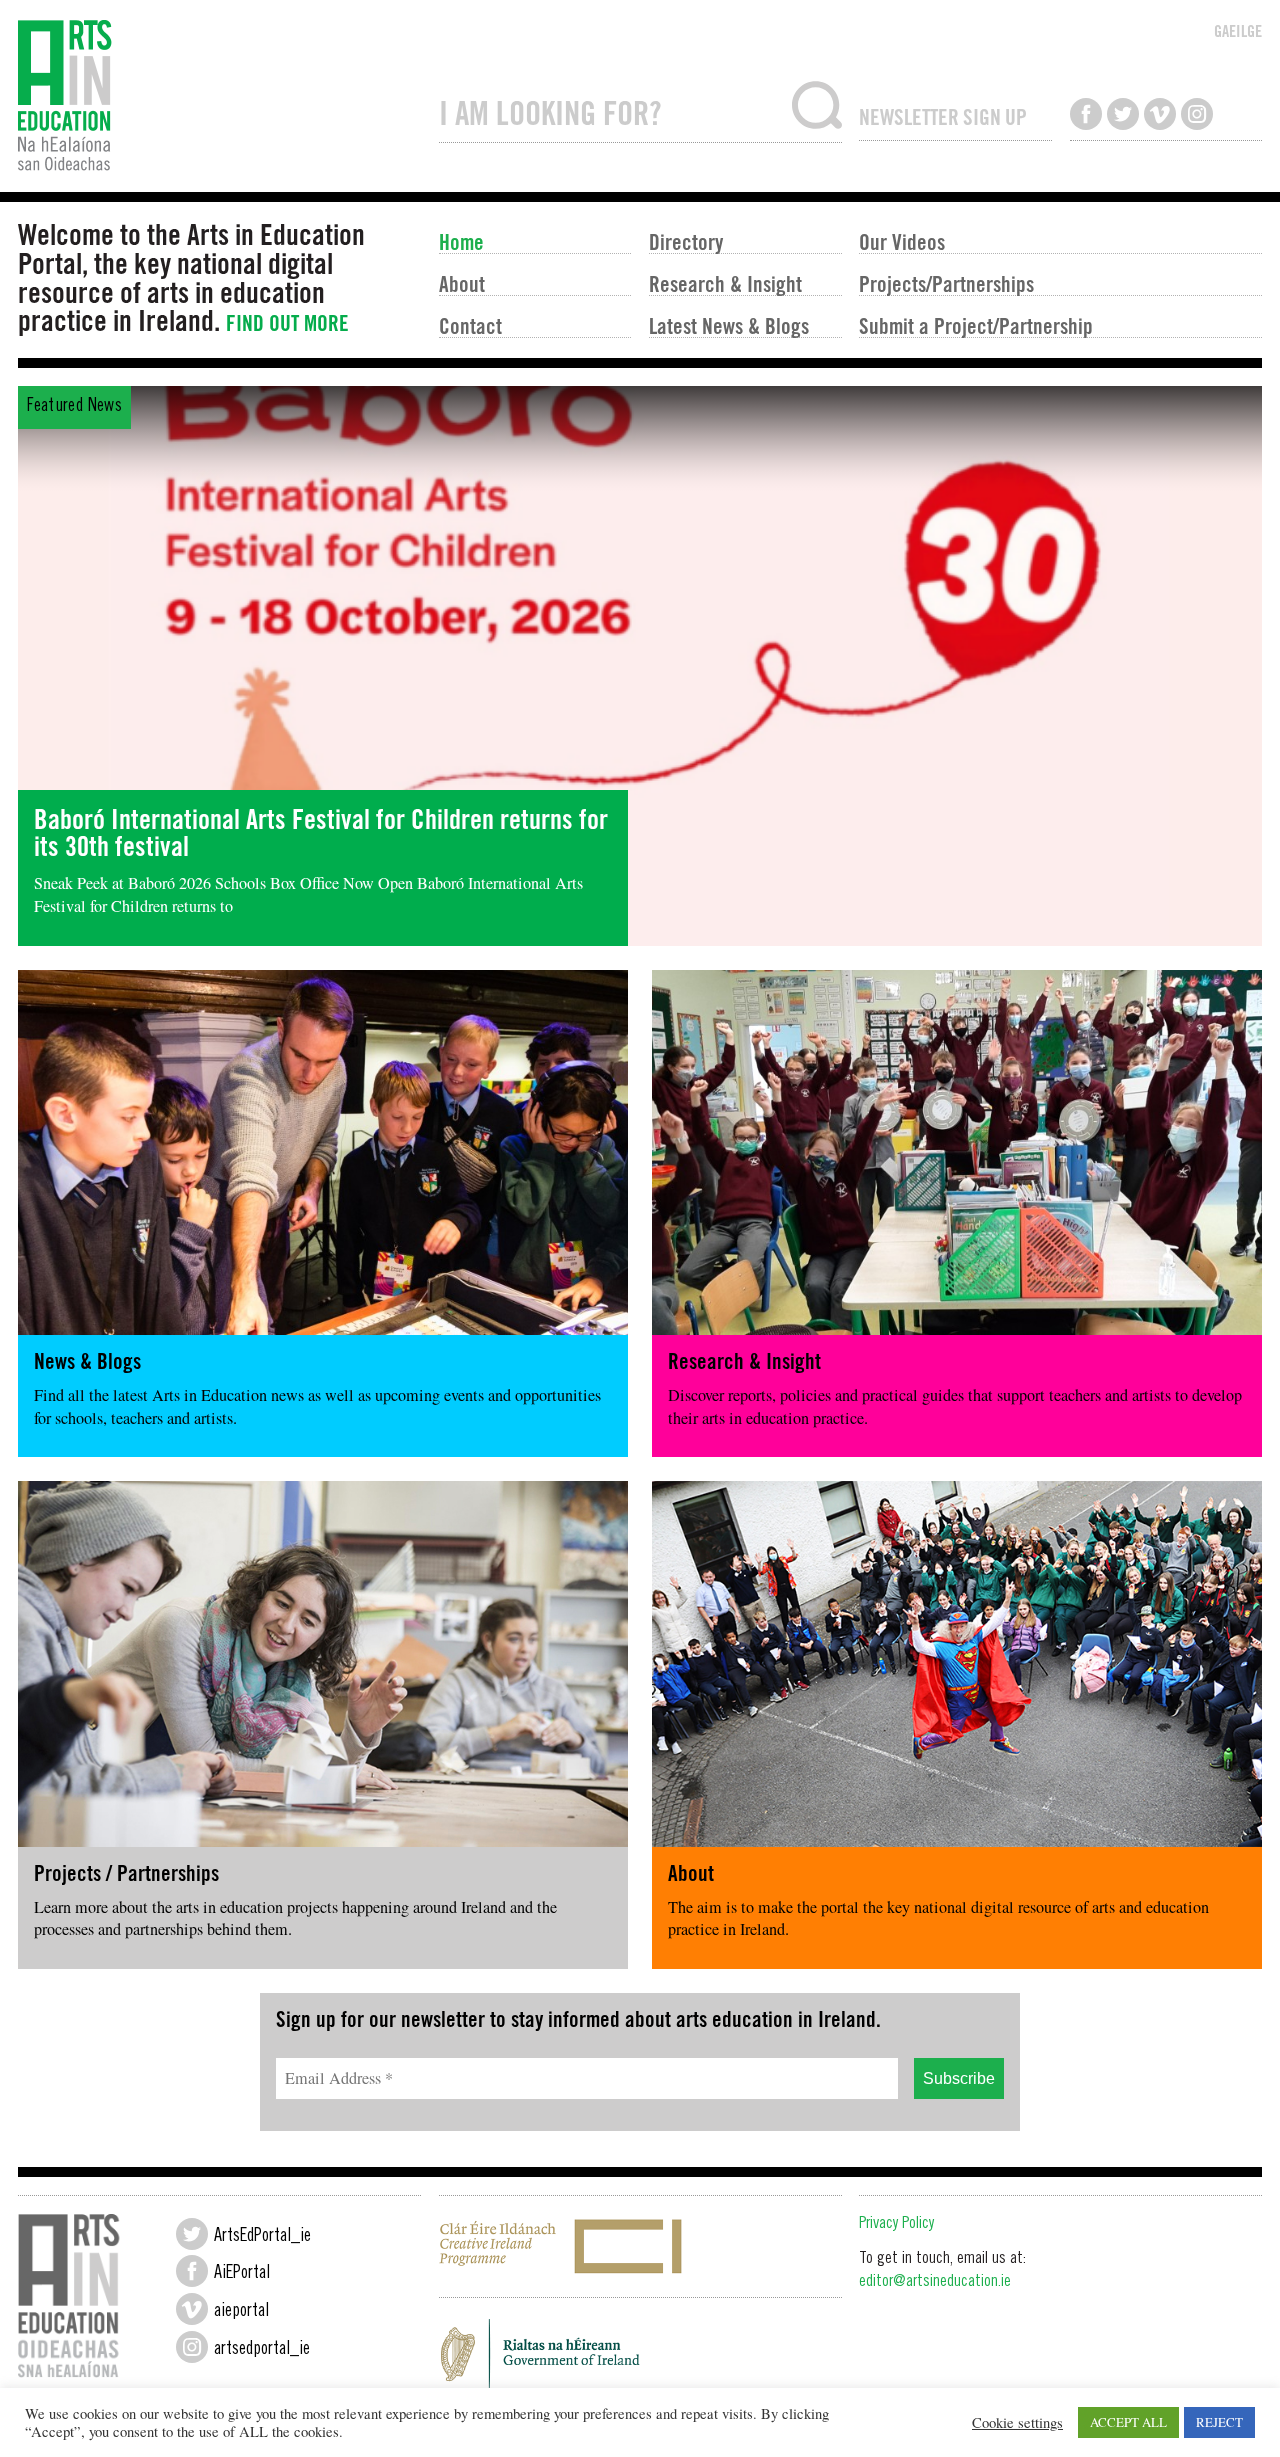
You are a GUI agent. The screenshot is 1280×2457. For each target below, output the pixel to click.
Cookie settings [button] (1017, 2423)
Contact (470, 325)
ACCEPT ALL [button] (1128, 2422)
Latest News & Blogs (729, 325)
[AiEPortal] (192, 2271)
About (462, 283)
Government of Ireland (640, 2359)
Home (461, 241)
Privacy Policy (896, 2224)
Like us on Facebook (1086, 114)
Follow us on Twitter (1123, 114)
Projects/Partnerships (946, 283)
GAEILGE (1238, 31)
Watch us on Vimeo (1160, 114)
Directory (686, 241)
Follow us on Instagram (1197, 114)
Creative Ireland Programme (640, 2246)
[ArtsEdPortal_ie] (192, 2234)
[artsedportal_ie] (192, 2347)
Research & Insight (725, 283)
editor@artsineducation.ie (935, 2282)
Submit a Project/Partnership (976, 325)
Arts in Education (219, 96)
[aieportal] (192, 2309)
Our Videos (902, 241)
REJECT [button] (1219, 2422)
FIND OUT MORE (287, 323)
